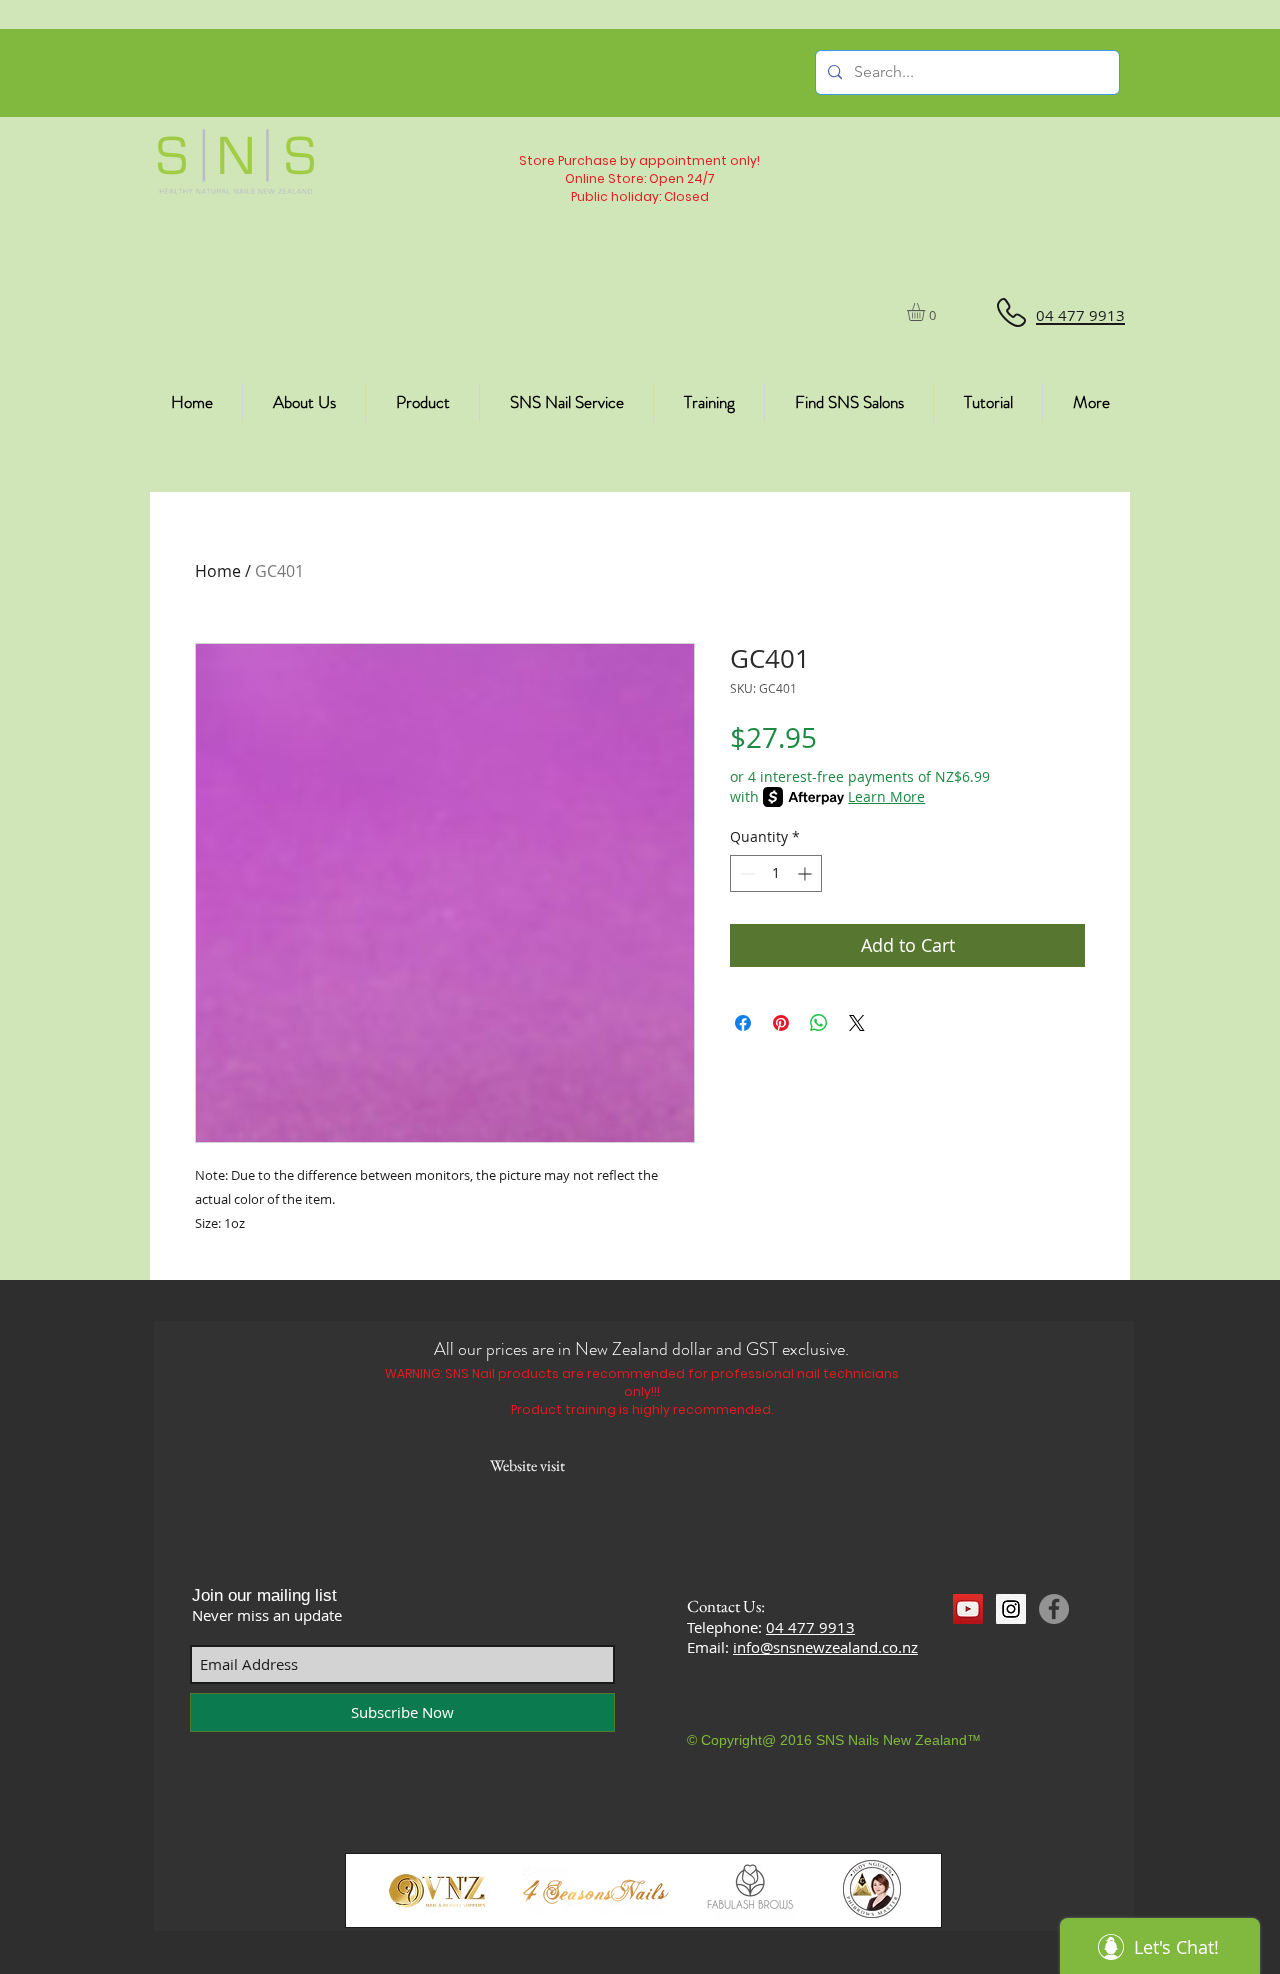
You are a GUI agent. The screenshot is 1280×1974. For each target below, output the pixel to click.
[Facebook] (1054, 1609)
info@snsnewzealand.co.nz (825, 1647)
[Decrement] (745, 873)
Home (218, 571)
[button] (926, 312)
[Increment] (806, 873)
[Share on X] (857, 1023)
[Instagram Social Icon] (1011, 1609)
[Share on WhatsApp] (819, 1023)
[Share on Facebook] (743, 1023)
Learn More (886, 796)
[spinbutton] (776, 873)
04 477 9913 (810, 1627)
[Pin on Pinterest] (781, 1023)
